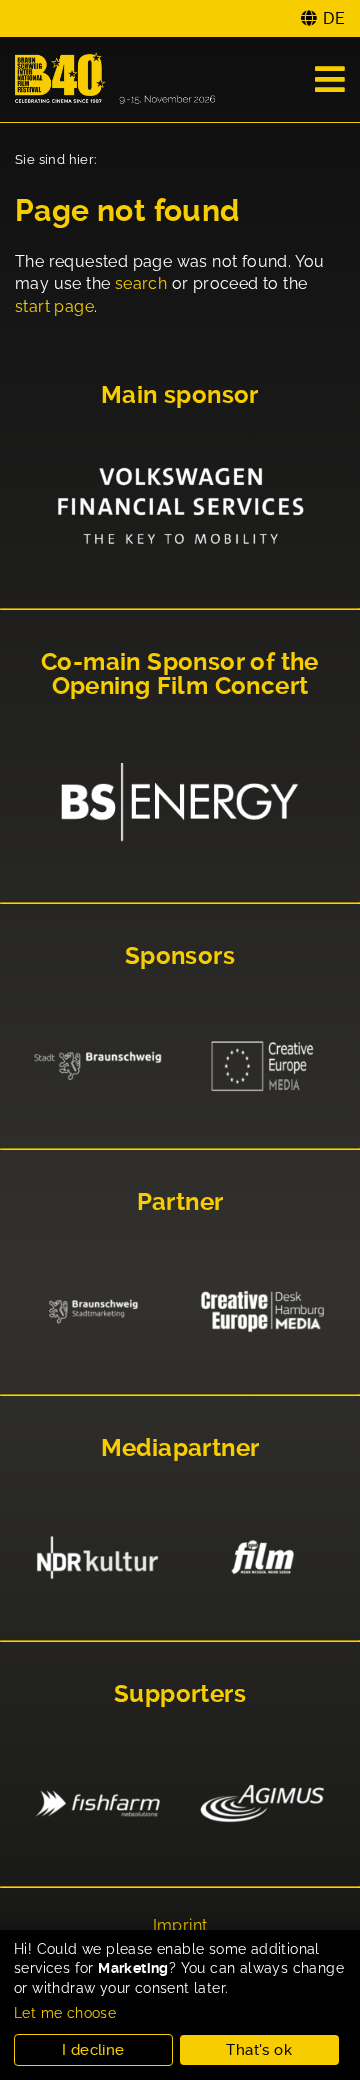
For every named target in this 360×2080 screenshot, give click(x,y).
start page (54, 306)
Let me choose (65, 2013)
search (141, 283)
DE (334, 18)
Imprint (180, 1926)
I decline (93, 2050)
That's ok (259, 2050)
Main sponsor (180, 395)
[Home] (115, 79)
